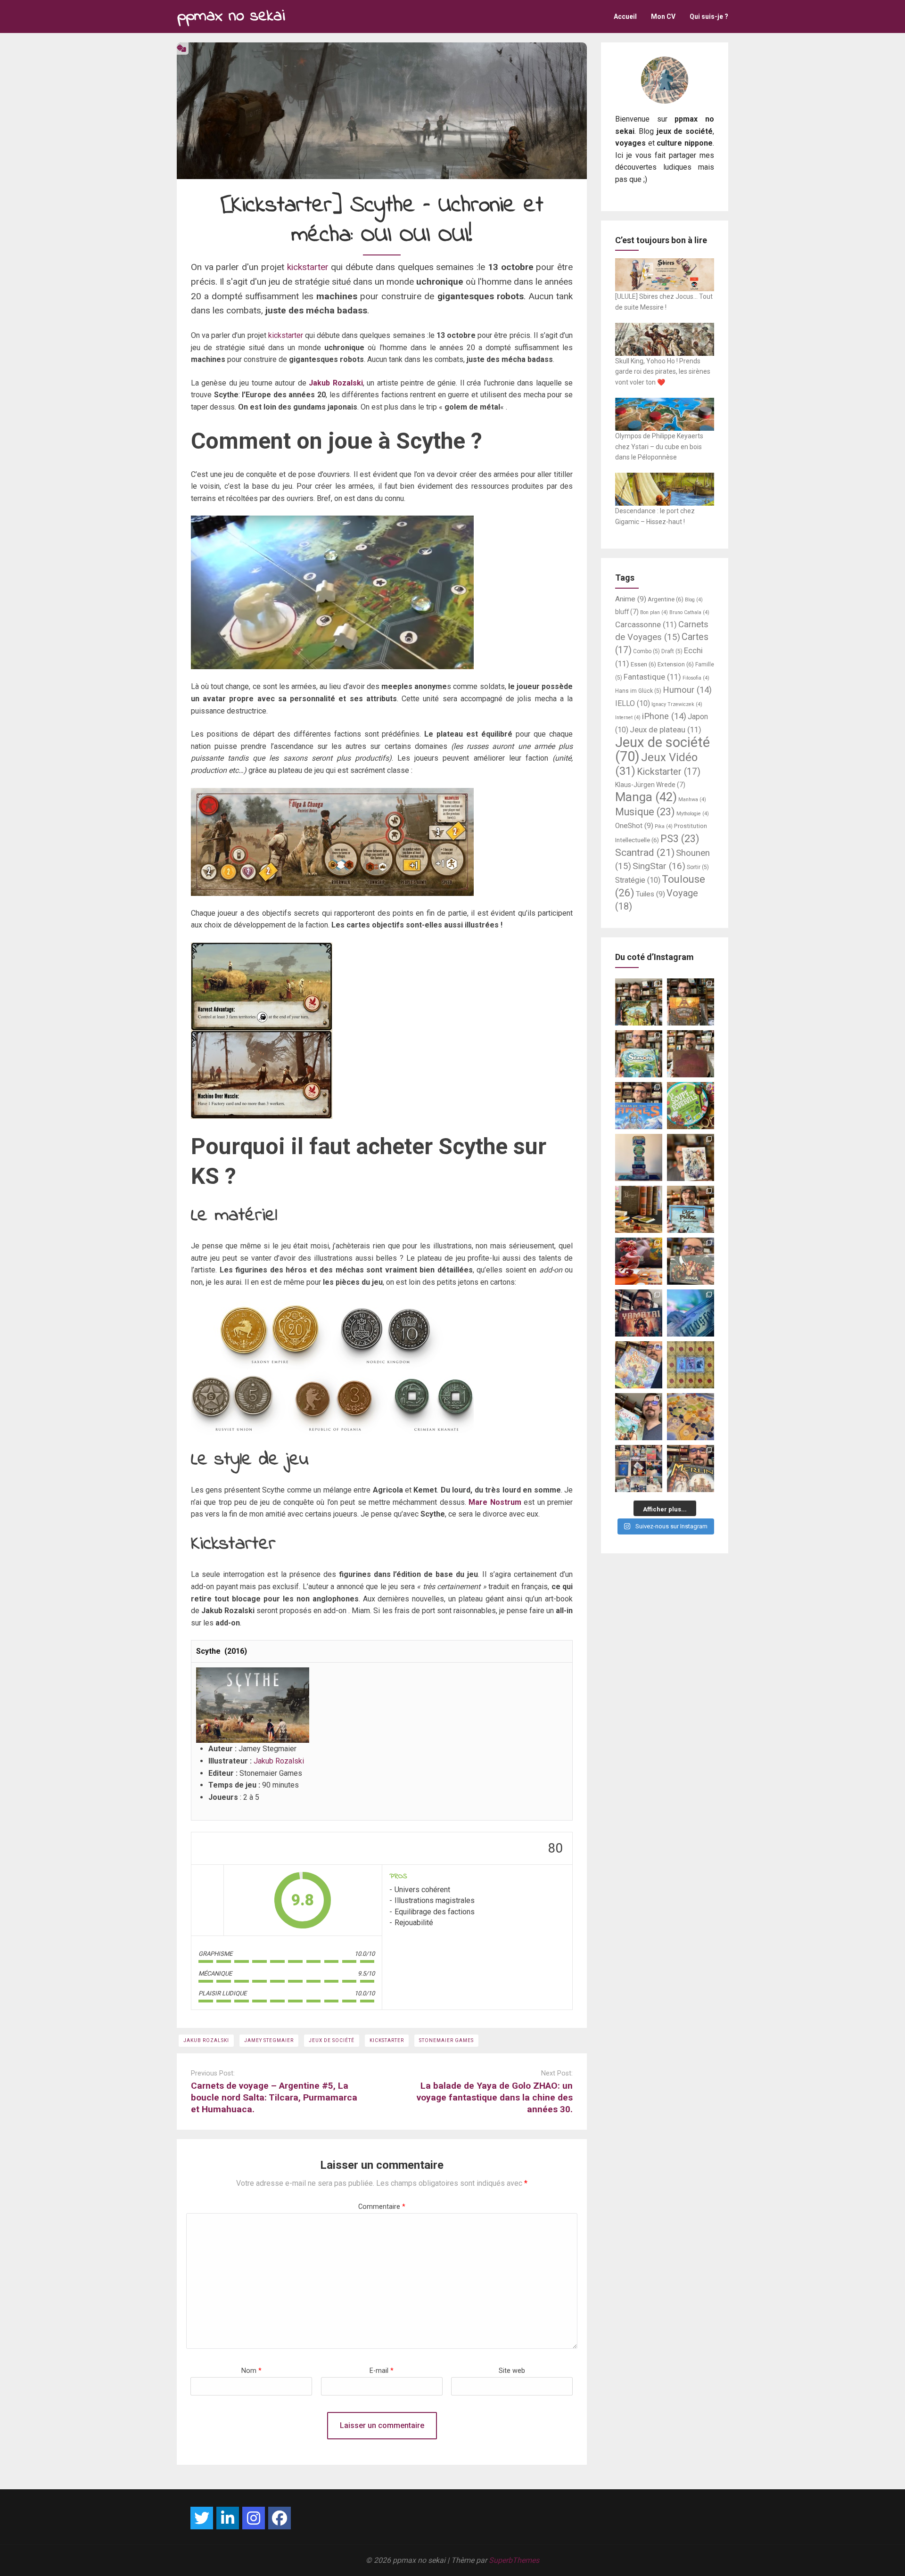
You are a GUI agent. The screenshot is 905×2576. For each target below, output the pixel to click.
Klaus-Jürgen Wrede (650, 785)
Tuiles (650, 894)
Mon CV (663, 16)
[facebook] (280, 2518)
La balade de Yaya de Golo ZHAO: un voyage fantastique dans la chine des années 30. (495, 2097)
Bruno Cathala (689, 612)
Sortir (698, 867)
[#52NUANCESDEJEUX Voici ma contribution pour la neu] (691, 1157)
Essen (643, 664)
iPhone (664, 716)
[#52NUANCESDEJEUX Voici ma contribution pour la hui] (691, 1209)
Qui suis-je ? (709, 16)
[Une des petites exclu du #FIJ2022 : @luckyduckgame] (639, 1209)
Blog (694, 600)
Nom (251, 2371)
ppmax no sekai (231, 16)
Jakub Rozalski (336, 383)
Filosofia (696, 678)
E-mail (382, 2371)
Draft (672, 651)
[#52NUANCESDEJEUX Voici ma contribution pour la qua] (691, 1313)
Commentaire (382, 2207)
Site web (512, 2371)
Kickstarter (387, 2040)
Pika (664, 826)
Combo (646, 651)
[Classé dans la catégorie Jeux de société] (181, 48)
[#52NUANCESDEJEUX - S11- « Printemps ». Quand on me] (639, 1054)
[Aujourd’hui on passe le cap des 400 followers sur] (691, 1365)
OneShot (634, 826)
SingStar (659, 866)
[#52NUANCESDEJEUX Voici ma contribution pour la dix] (639, 1106)
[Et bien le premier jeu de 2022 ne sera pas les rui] (691, 1417)
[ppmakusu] (202, 2518)
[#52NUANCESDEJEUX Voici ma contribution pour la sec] (639, 1417)
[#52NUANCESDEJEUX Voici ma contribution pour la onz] (691, 1054)
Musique (645, 812)
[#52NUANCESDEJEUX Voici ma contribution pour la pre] (691, 1468)
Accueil (625, 16)
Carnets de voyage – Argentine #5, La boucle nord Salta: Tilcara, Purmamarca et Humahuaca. (274, 2097)
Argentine (666, 599)
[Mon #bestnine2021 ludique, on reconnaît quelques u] (639, 1468)
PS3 (680, 839)
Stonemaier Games (446, 2040)
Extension (676, 664)
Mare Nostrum (495, 1502)
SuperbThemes (514, 2560)
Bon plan (654, 612)
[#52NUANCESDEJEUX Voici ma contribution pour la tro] (639, 1365)
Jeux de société (332, 2040)
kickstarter (308, 267)
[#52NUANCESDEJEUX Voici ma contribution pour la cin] (639, 1313)
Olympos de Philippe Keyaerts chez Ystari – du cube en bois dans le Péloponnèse (659, 447)
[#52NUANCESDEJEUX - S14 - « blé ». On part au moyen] (639, 1002)
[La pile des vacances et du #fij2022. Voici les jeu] (639, 1157)
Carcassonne (646, 624)
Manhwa (692, 800)
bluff (627, 612)
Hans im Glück (638, 691)
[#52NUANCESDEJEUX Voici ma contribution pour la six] (691, 1261)
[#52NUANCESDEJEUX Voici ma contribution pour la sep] (639, 1261)
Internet (628, 718)
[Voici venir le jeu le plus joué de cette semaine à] (691, 1106)
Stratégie (638, 880)
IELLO (633, 703)
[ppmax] (228, 2518)
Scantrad (645, 852)
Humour (687, 690)
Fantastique (652, 677)
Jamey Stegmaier (269, 2040)
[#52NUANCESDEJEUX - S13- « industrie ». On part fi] (691, 1002)
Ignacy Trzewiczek (677, 704)
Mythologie (693, 814)
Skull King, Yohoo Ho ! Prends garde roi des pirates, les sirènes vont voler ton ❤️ (663, 372)
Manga (646, 797)
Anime (631, 599)
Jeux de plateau (666, 730)
